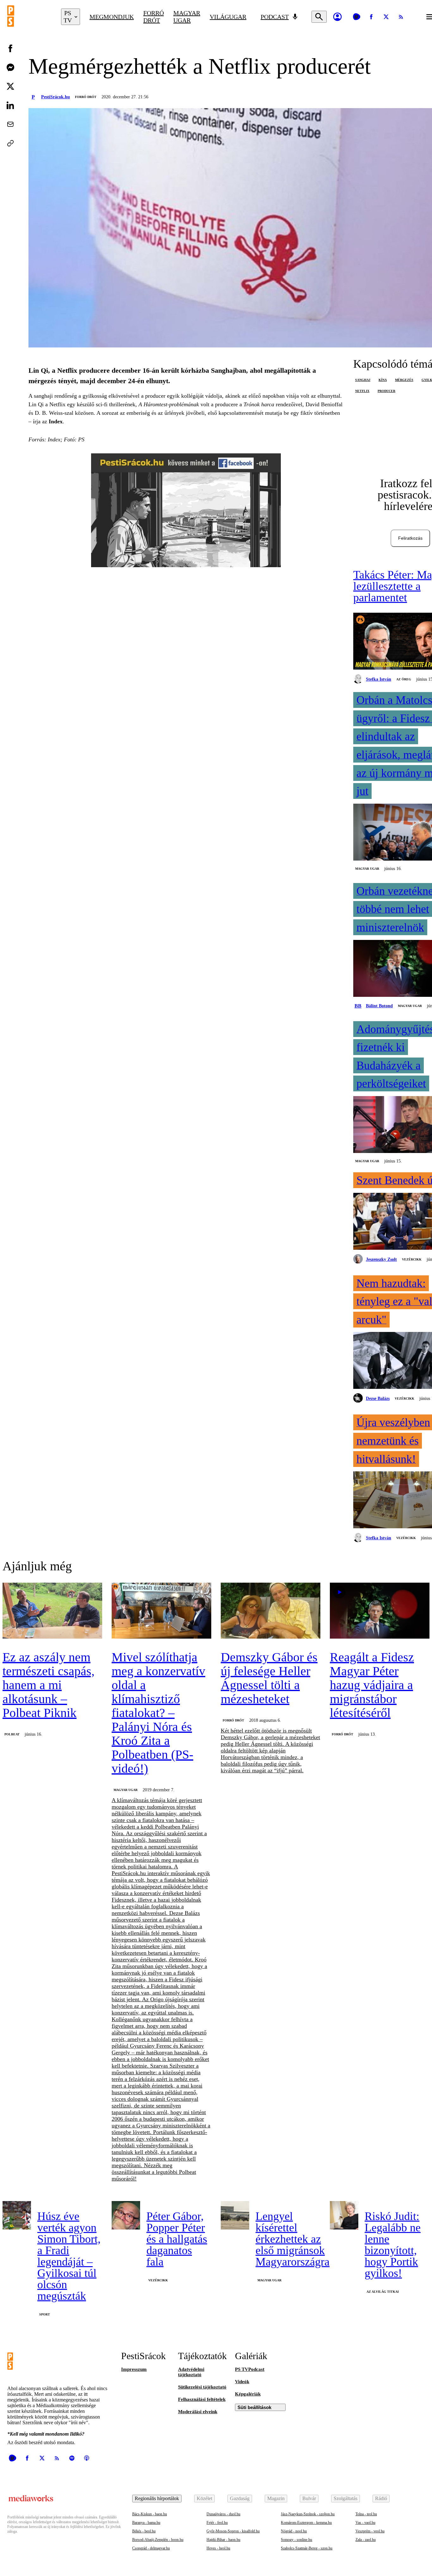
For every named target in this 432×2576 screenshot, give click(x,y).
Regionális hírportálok (157, 2498)
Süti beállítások (254, 2407)
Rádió (381, 2498)
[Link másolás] (10, 143)
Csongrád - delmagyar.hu (151, 2548)
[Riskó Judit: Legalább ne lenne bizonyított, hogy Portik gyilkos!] (344, 2215)
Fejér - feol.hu (217, 2523)
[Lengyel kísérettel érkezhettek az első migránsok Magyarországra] (235, 2215)
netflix (362, 391)
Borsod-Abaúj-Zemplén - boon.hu (158, 2540)
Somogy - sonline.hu (296, 2540)
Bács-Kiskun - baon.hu (150, 2514)
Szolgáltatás (346, 2498)
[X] (386, 17)
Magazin (276, 2498)
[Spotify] (72, 2458)
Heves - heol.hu (218, 2548)
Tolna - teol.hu (366, 2514)
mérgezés (404, 380)
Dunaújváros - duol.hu (223, 2514)
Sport (45, 2314)
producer (386, 391)
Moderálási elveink (198, 2412)
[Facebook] (371, 17)
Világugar (228, 17)
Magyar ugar (187, 17)
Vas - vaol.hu (365, 2523)
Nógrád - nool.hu (294, 2531)
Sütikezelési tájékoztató (202, 2387)
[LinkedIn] (10, 105)
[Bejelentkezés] (337, 17)
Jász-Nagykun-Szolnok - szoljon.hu (308, 2514)
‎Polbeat (12, 1734)
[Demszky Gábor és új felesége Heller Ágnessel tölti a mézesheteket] (271, 1611)
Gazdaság (240, 2498)
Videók (242, 2382)
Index (56, 421)
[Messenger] (10, 67)
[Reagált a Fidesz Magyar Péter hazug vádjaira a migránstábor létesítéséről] (380, 1611)
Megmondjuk (112, 17)
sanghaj (363, 380)
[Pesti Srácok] (29, 17)
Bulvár (309, 2498)
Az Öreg (404, 679)
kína (383, 380)
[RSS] (401, 17)
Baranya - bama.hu (146, 2523)
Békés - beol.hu (144, 2531)
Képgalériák (248, 2394)
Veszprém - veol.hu (370, 2531)
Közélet (204, 2498)
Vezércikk (412, 1259)
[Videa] (356, 17)
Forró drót (154, 17)
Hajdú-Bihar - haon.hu (223, 2540)
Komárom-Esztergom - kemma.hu (306, 2523)
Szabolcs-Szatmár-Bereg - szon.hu (307, 2548)
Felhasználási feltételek (202, 2399)
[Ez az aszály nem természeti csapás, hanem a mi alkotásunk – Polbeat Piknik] (52, 1611)
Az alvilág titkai (383, 2292)
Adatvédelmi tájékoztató (191, 2372)
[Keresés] (319, 17)
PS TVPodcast (250, 2369)
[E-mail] (10, 124)
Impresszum (134, 2369)
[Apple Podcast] (87, 2458)
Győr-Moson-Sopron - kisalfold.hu (233, 2531)
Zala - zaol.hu (366, 2540)
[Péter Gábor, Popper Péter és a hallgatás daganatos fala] (126, 2215)
